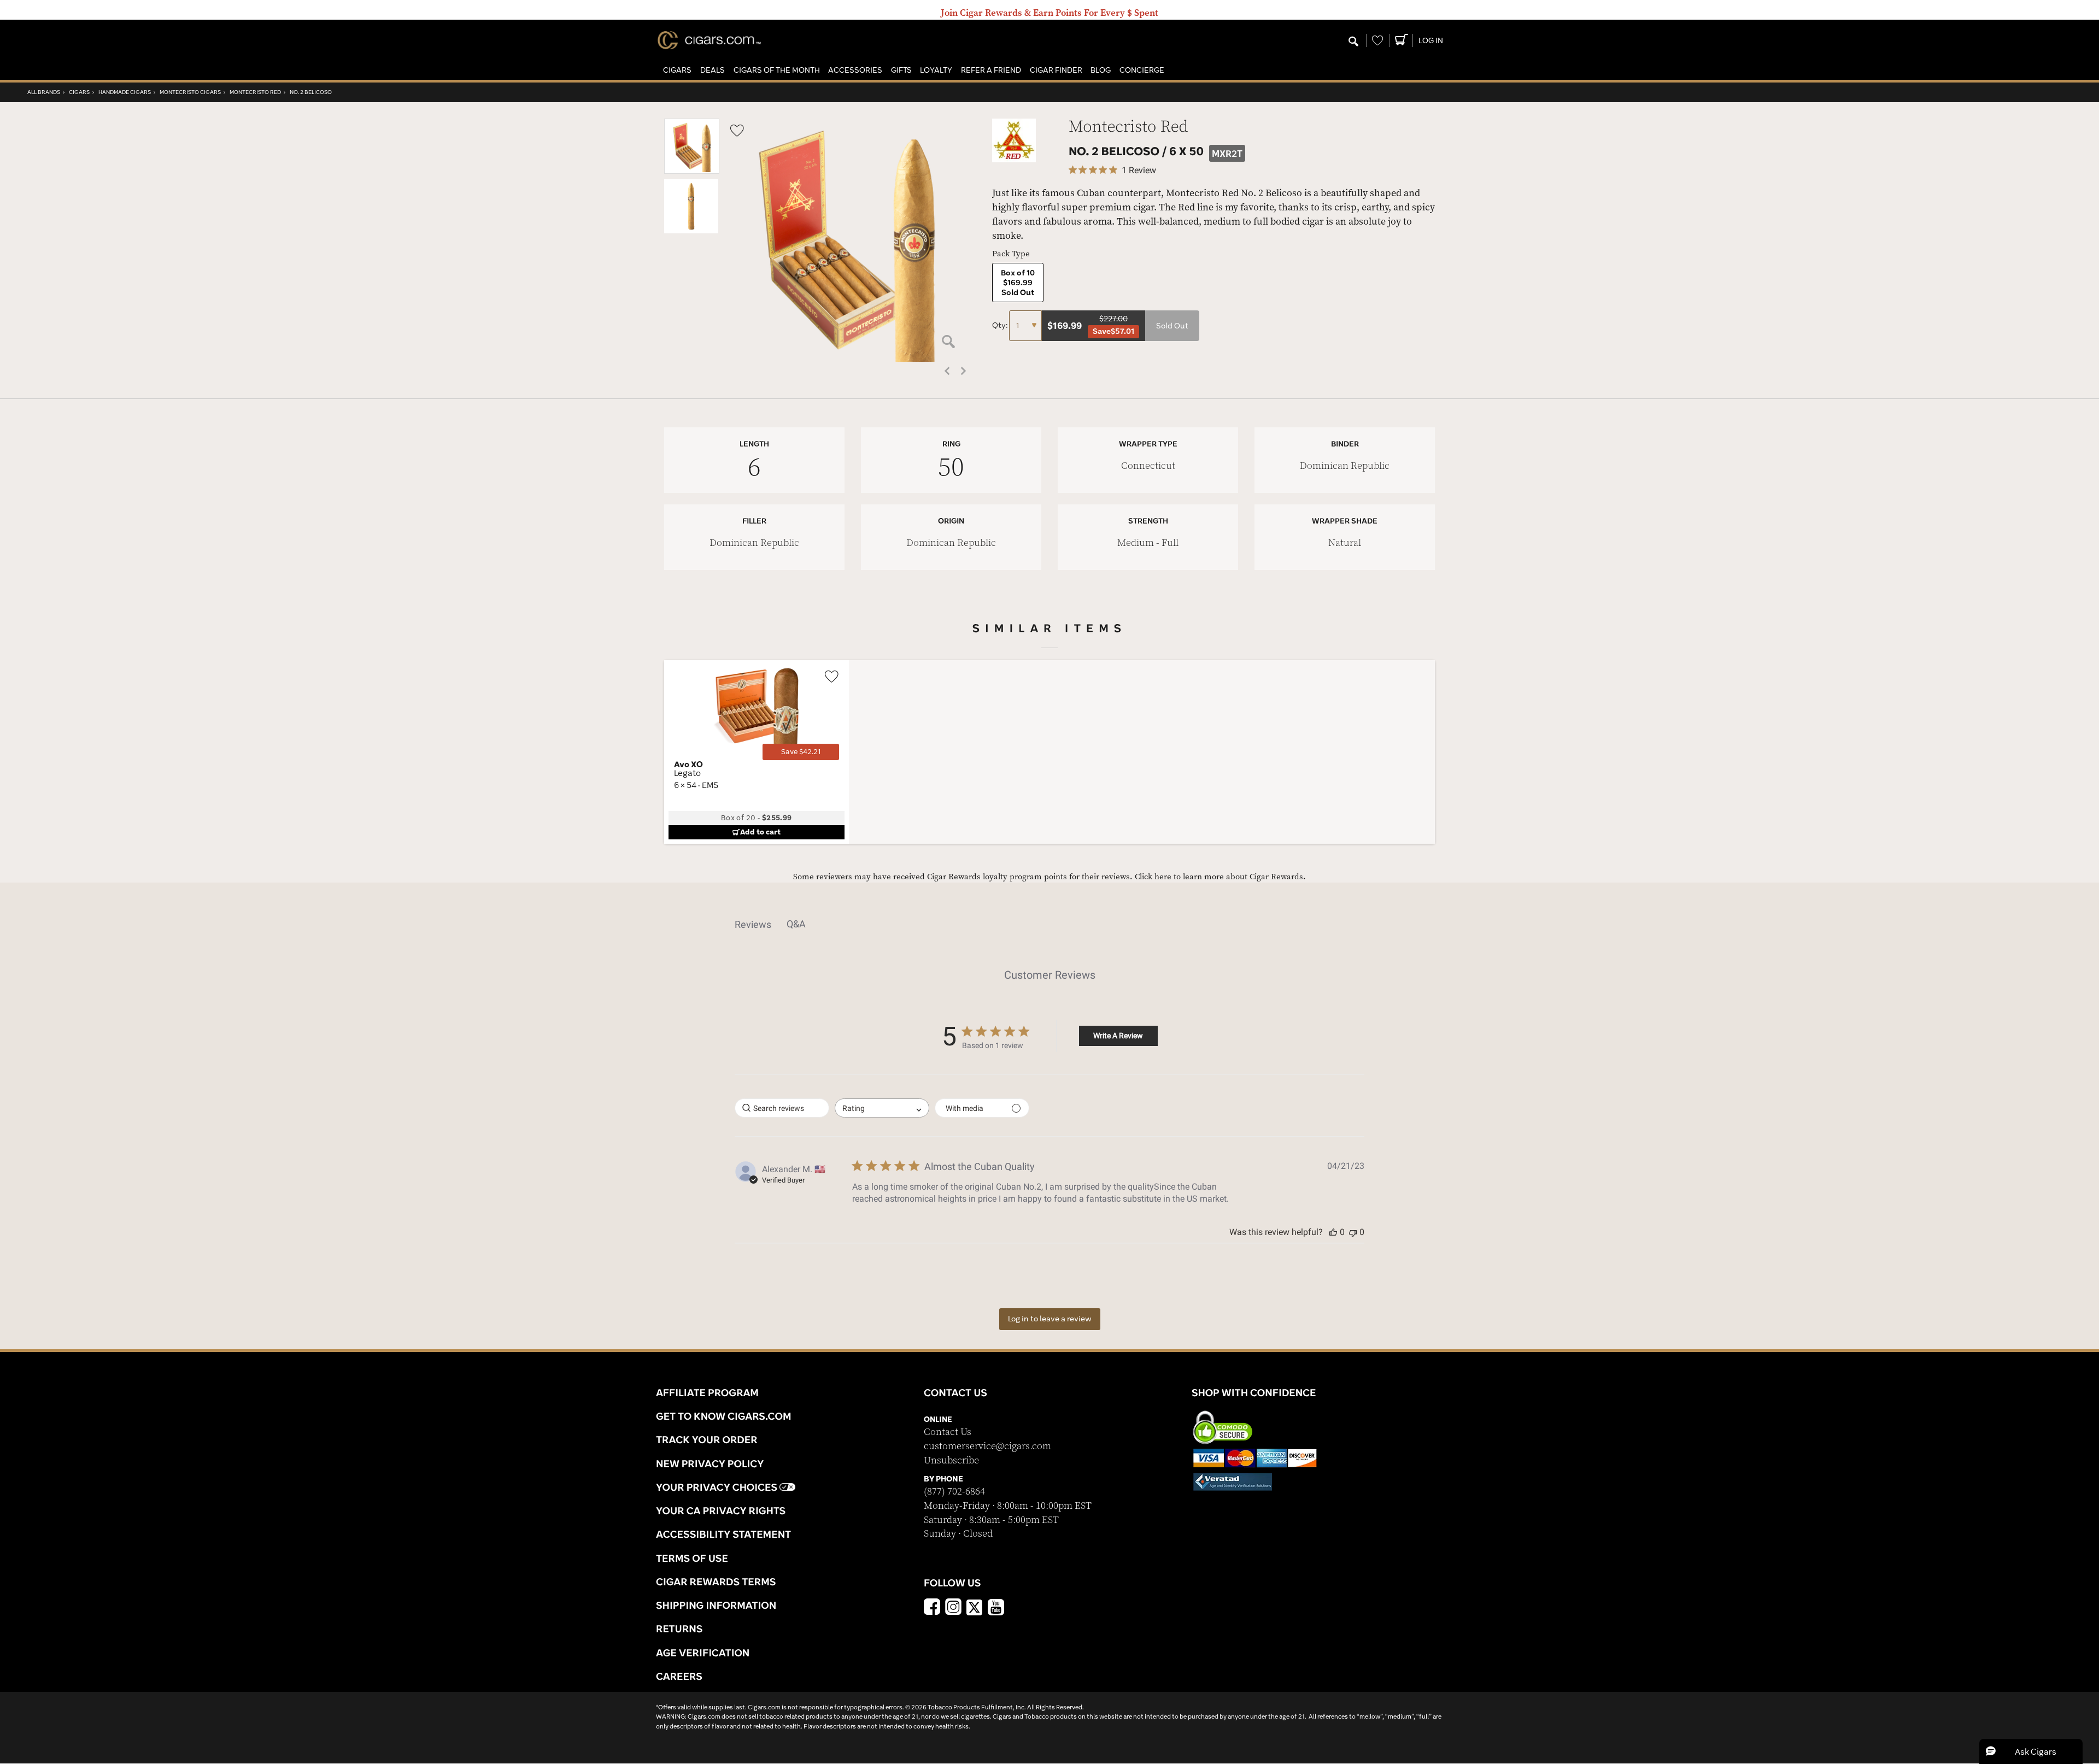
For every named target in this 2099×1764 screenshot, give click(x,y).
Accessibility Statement (723, 1534)
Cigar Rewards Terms (716, 1581)
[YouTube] (996, 1608)
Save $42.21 (801, 752)
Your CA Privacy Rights (721, 1510)
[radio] (1018, 283)
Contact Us (948, 1432)
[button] (677, 70)
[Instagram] (953, 1608)
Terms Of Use (692, 1558)
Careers (679, 1676)
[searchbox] (782, 1108)
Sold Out (1172, 326)
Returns (679, 1628)
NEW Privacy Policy (710, 1463)
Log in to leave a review (1050, 1319)
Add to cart (760, 832)
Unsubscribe (951, 1460)
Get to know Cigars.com (724, 1416)
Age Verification (703, 1653)
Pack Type (1011, 254)
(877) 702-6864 (954, 1492)
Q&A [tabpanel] (796, 924)
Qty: (1001, 325)
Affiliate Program (707, 1392)
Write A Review (1118, 1036)
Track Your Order (707, 1439)
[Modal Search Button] (1353, 42)
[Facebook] (932, 1608)
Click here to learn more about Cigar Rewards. (1220, 877)
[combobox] (882, 1108)
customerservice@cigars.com (987, 1446)
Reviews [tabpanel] (753, 924)
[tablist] (1049, 924)
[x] (975, 1607)
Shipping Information (716, 1605)
